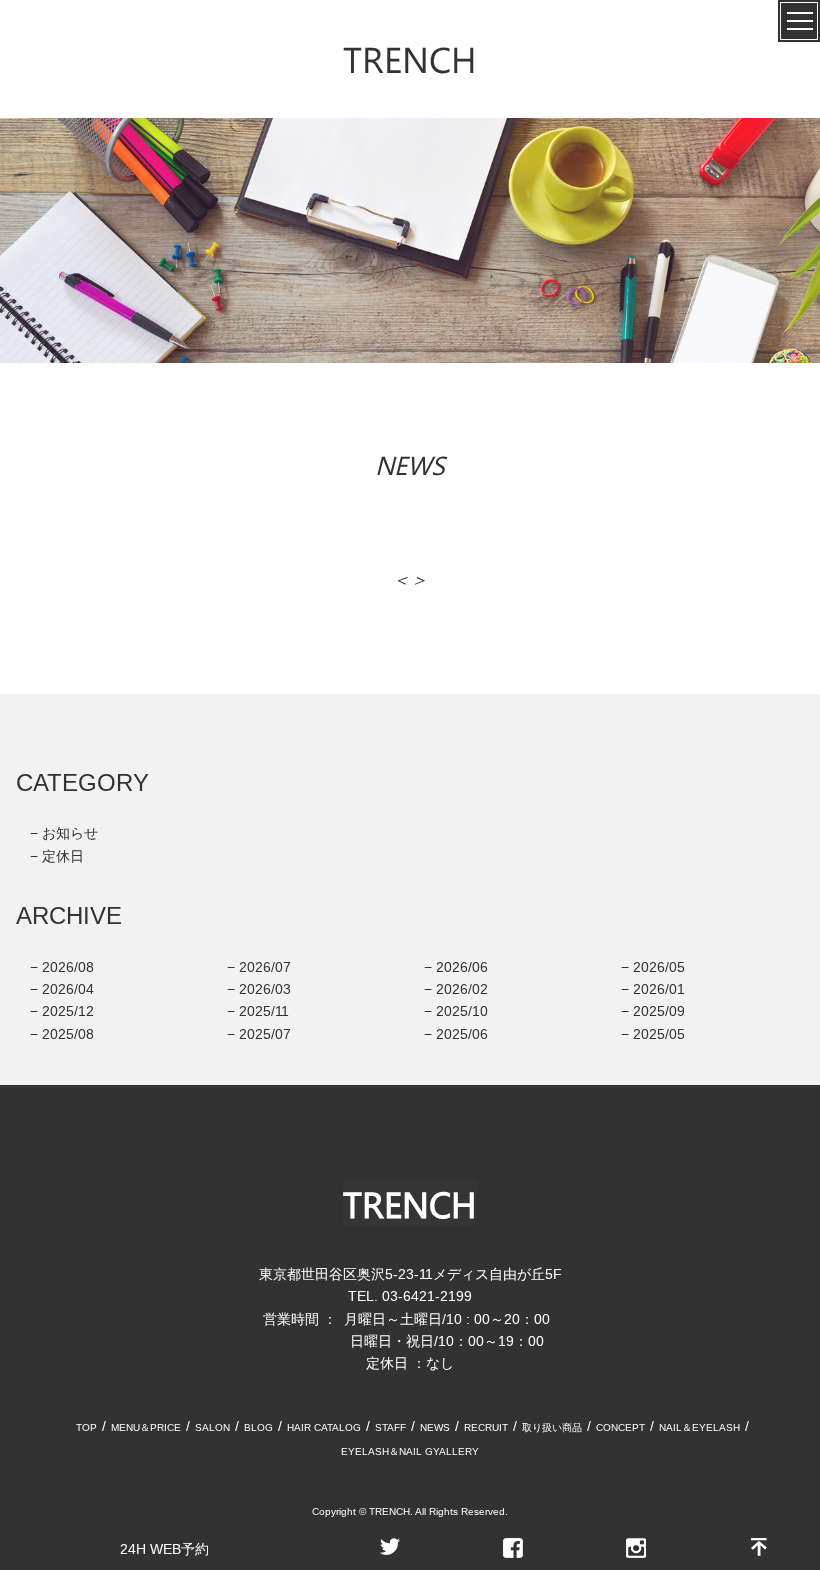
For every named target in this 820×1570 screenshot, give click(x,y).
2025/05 (659, 1034)
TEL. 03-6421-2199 (410, 1296)
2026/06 (462, 967)
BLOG (258, 1427)
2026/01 (659, 989)
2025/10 (462, 1011)
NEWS (435, 1427)
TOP (86, 1427)
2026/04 (68, 989)
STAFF (390, 1427)
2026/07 (265, 967)
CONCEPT (620, 1427)
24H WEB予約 (164, 1549)
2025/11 (264, 1011)
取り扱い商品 (552, 1427)
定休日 (63, 856)
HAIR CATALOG (324, 1427)
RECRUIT (486, 1427)
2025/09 (659, 1011)
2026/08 (68, 967)
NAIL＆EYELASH (699, 1427)
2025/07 (265, 1034)
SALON (212, 1427)
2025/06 (462, 1034)
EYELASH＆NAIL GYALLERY (410, 1451)
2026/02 (462, 989)
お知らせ (70, 833)
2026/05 (659, 967)
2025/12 (68, 1011)
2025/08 (68, 1034)
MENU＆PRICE (146, 1427)
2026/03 (265, 989)
